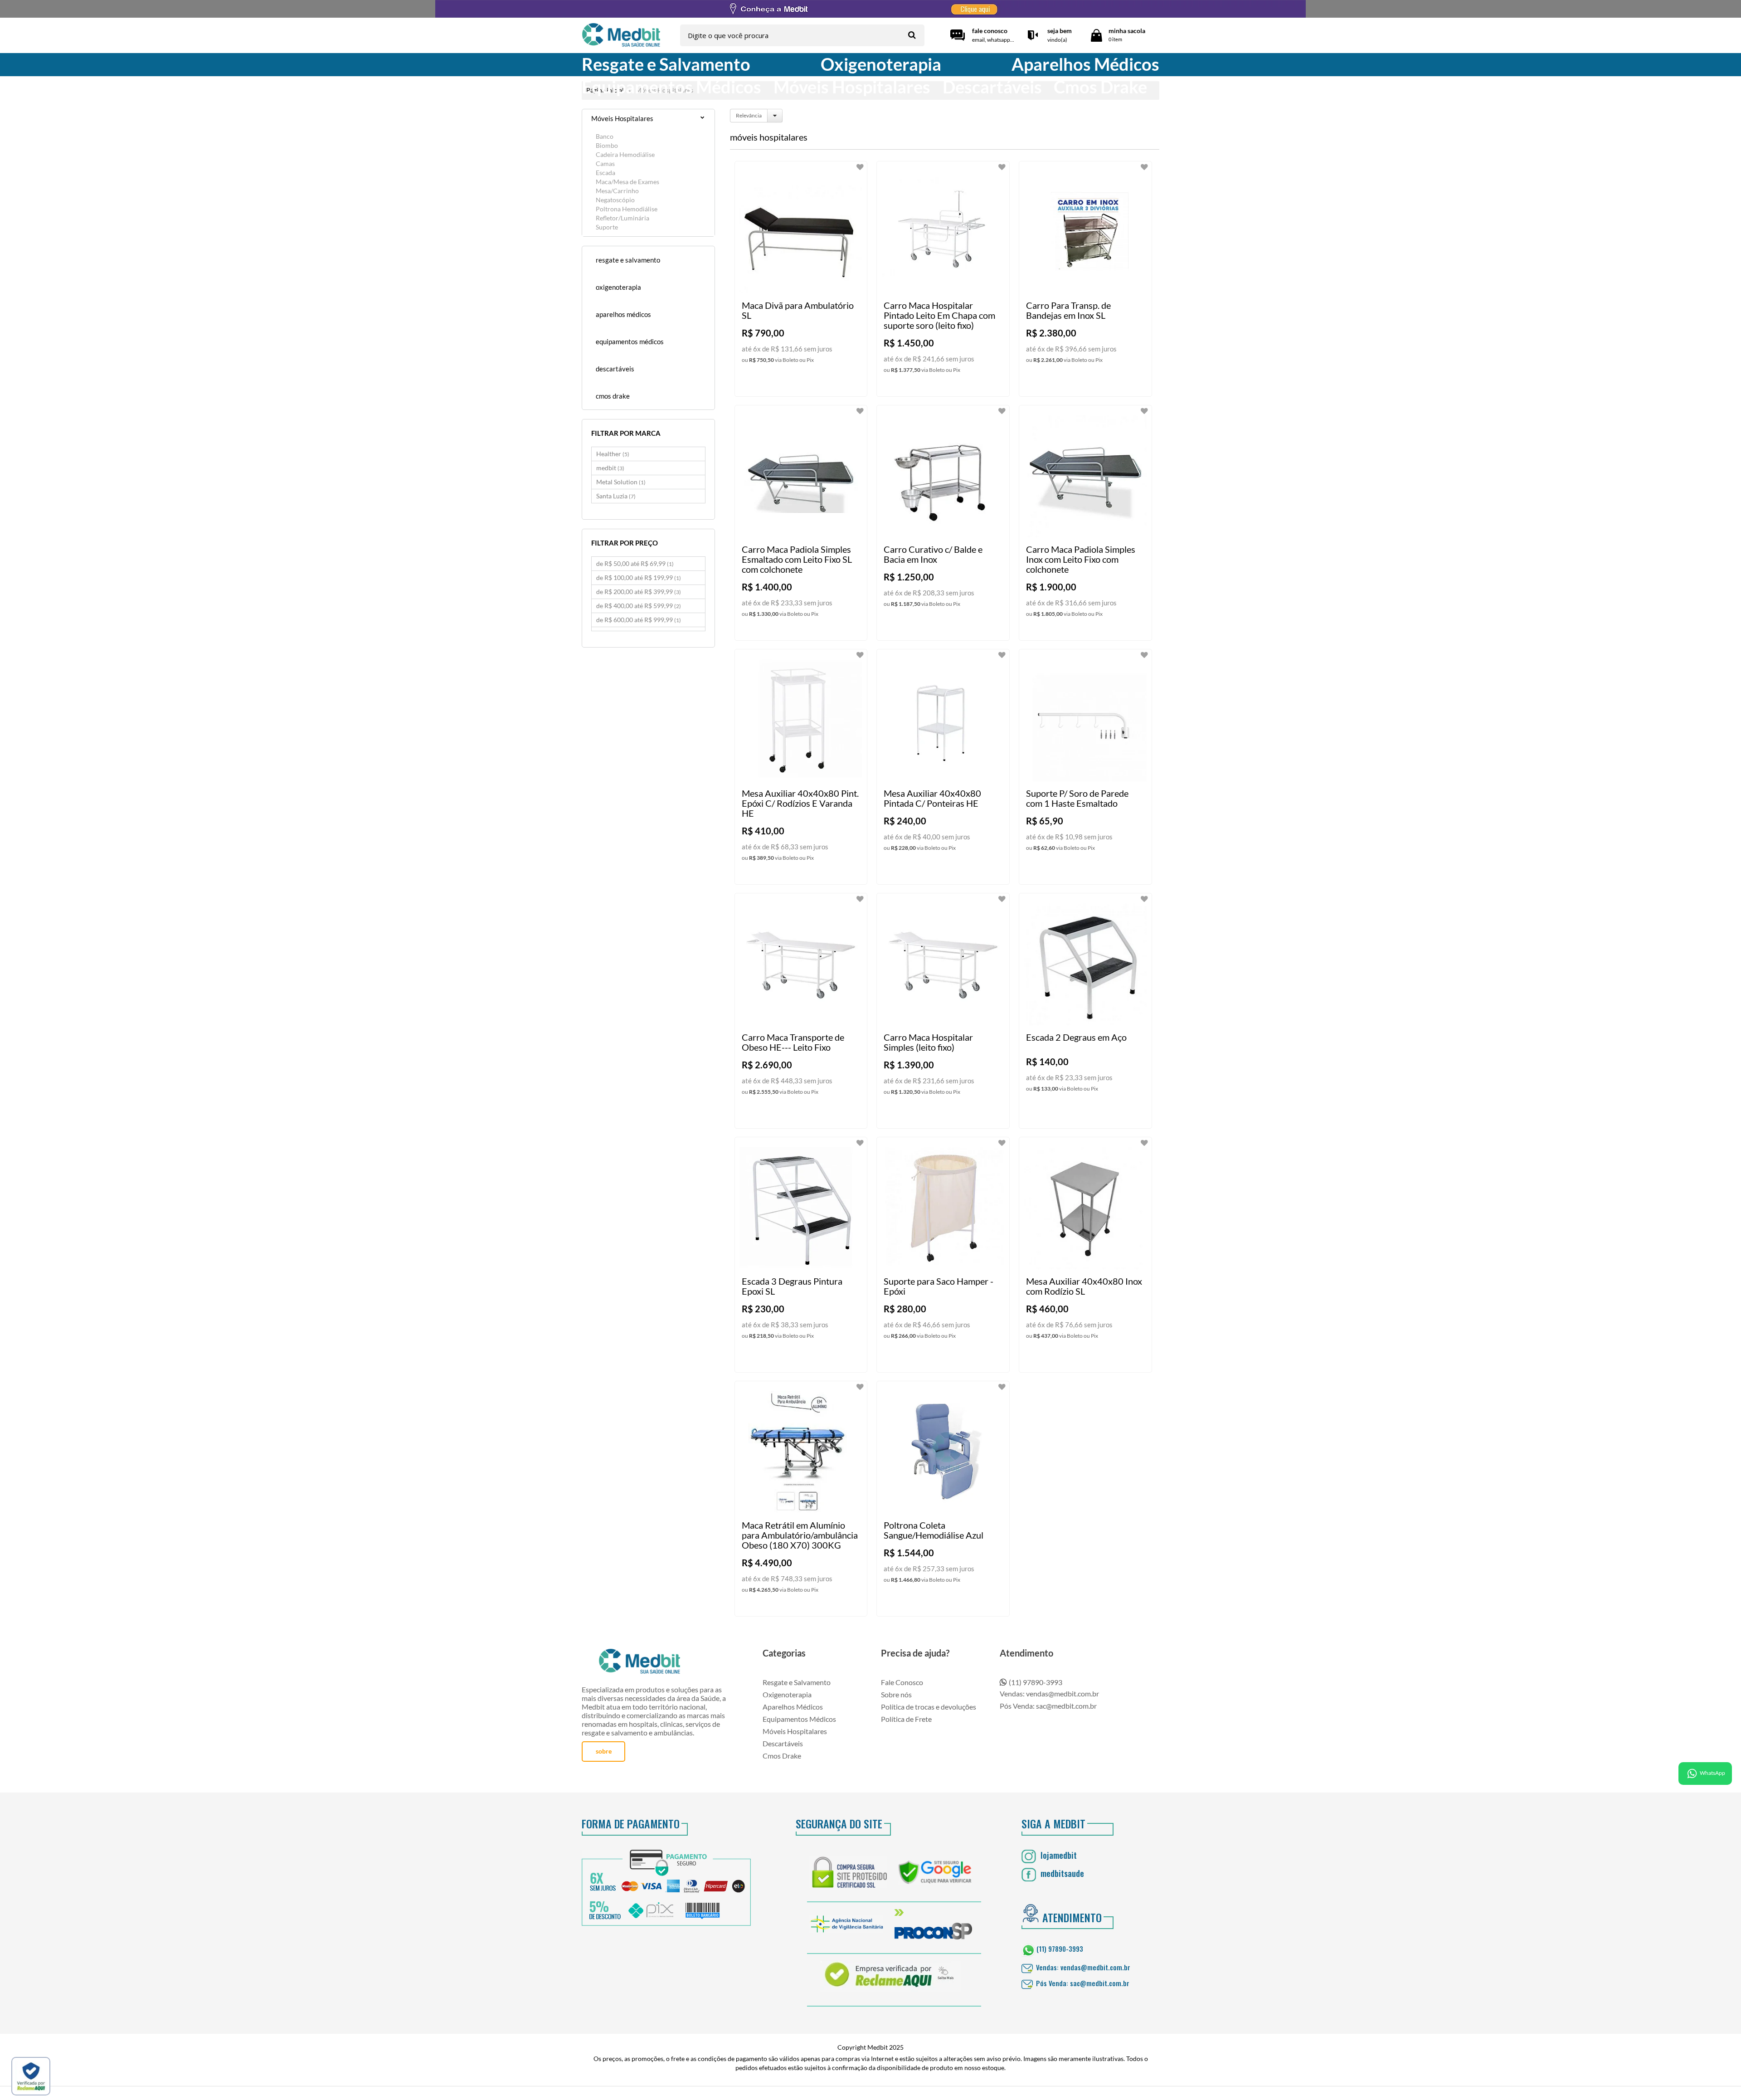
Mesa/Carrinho (617, 191)
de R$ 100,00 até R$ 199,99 (639, 577)
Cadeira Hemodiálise (625, 154)
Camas (605, 163)
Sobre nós (896, 1694)
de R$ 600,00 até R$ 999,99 (639, 620)
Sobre (604, 1751)
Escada (605, 173)
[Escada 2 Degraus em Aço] (1085, 1011)
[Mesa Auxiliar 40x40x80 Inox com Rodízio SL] (1085, 1255)
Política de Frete (906, 1719)
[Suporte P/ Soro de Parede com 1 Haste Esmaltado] (1085, 767)
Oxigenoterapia (787, 1694)
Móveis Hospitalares (795, 1731)
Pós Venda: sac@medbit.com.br (1048, 1706)
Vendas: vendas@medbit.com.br (1049, 1693)
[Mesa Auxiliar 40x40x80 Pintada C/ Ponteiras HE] (943, 767)
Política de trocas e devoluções (929, 1707)
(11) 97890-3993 (1036, 1682)
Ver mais (819, 382)
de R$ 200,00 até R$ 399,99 (639, 592)
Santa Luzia (616, 496)
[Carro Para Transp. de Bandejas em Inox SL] (1085, 279)
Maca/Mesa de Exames (627, 182)
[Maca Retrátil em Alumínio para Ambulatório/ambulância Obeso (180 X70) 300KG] (801, 1499)
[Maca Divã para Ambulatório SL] (801, 279)
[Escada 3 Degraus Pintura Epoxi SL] (801, 1255)
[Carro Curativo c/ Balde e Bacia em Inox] (943, 523)
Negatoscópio (615, 200)
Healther (613, 454)
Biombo (607, 145)
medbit (610, 468)
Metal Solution (621, 482)
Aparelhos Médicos (793, 1707)
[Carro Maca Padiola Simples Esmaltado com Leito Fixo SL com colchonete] (801, 523)
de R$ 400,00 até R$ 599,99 (639, 606)
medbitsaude (1061, 1873)
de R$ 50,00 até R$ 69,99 (635, 563)
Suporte (607, 227)
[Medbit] (621, 36)
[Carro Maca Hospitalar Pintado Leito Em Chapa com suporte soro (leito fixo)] (943, 279)
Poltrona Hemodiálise (627, 209)
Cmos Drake (782, 1756)
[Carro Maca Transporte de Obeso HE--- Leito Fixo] (801, 1011)
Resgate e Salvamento (797, 1682)
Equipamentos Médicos (799, 1719)
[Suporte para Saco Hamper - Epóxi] (943, 1255)
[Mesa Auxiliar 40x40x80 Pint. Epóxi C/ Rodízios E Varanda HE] (801, 767)
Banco (605, 136)
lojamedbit (1058, 1855)
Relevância (749, 115)
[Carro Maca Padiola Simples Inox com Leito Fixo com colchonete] (1085, 523)
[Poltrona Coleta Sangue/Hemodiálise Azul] (943, 1499)
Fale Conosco (902, 1682)
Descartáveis (783, 1743)
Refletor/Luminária (622, 218)
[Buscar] (912, 35)
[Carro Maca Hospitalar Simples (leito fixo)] (943, 1011)
